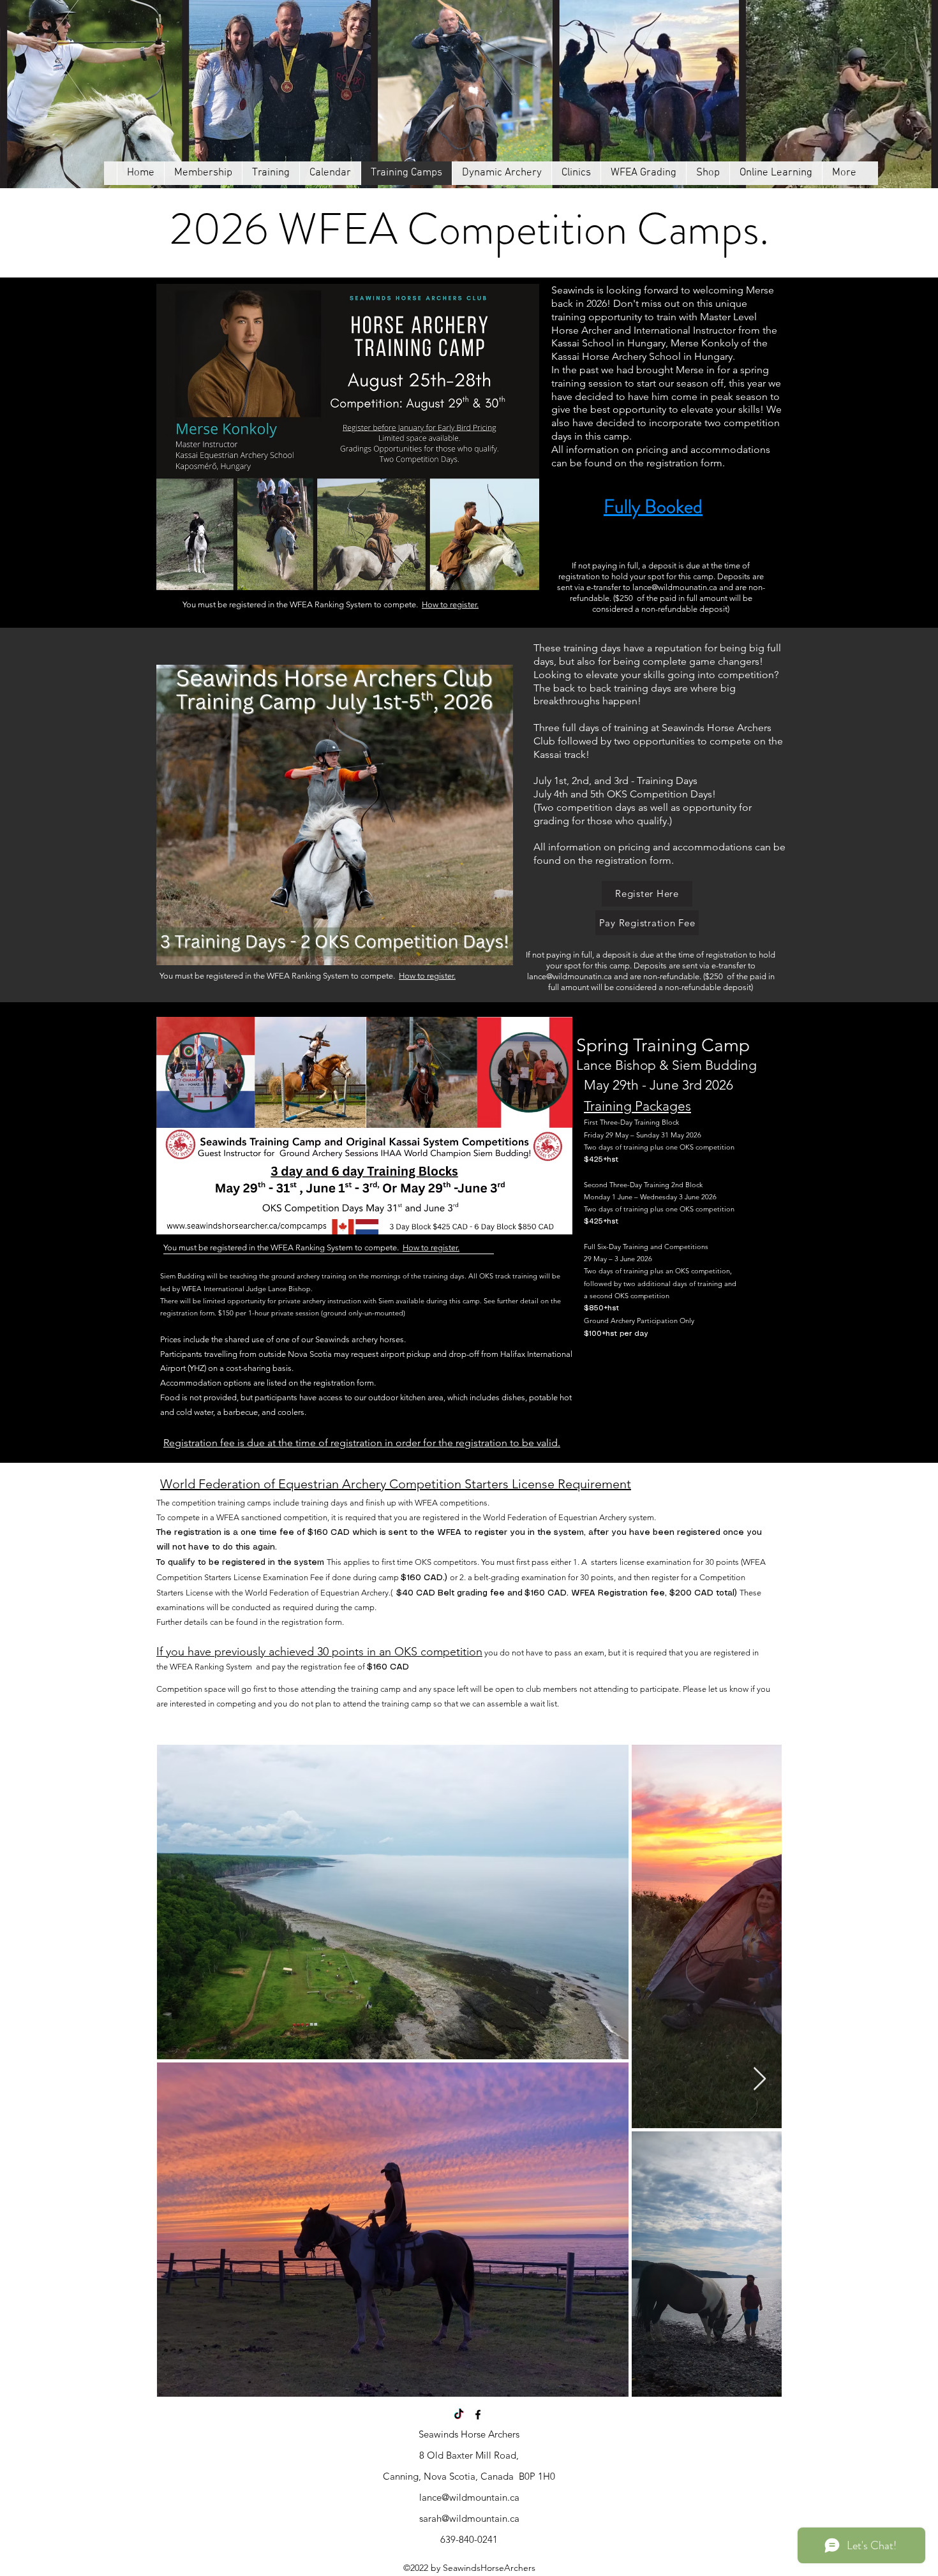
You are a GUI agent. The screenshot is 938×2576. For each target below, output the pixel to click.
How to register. (450, 604)
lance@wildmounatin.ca (675, 587)
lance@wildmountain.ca (469, 2497)
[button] (271, 173)
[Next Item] (760, 2079)
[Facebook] (478, 2415)
